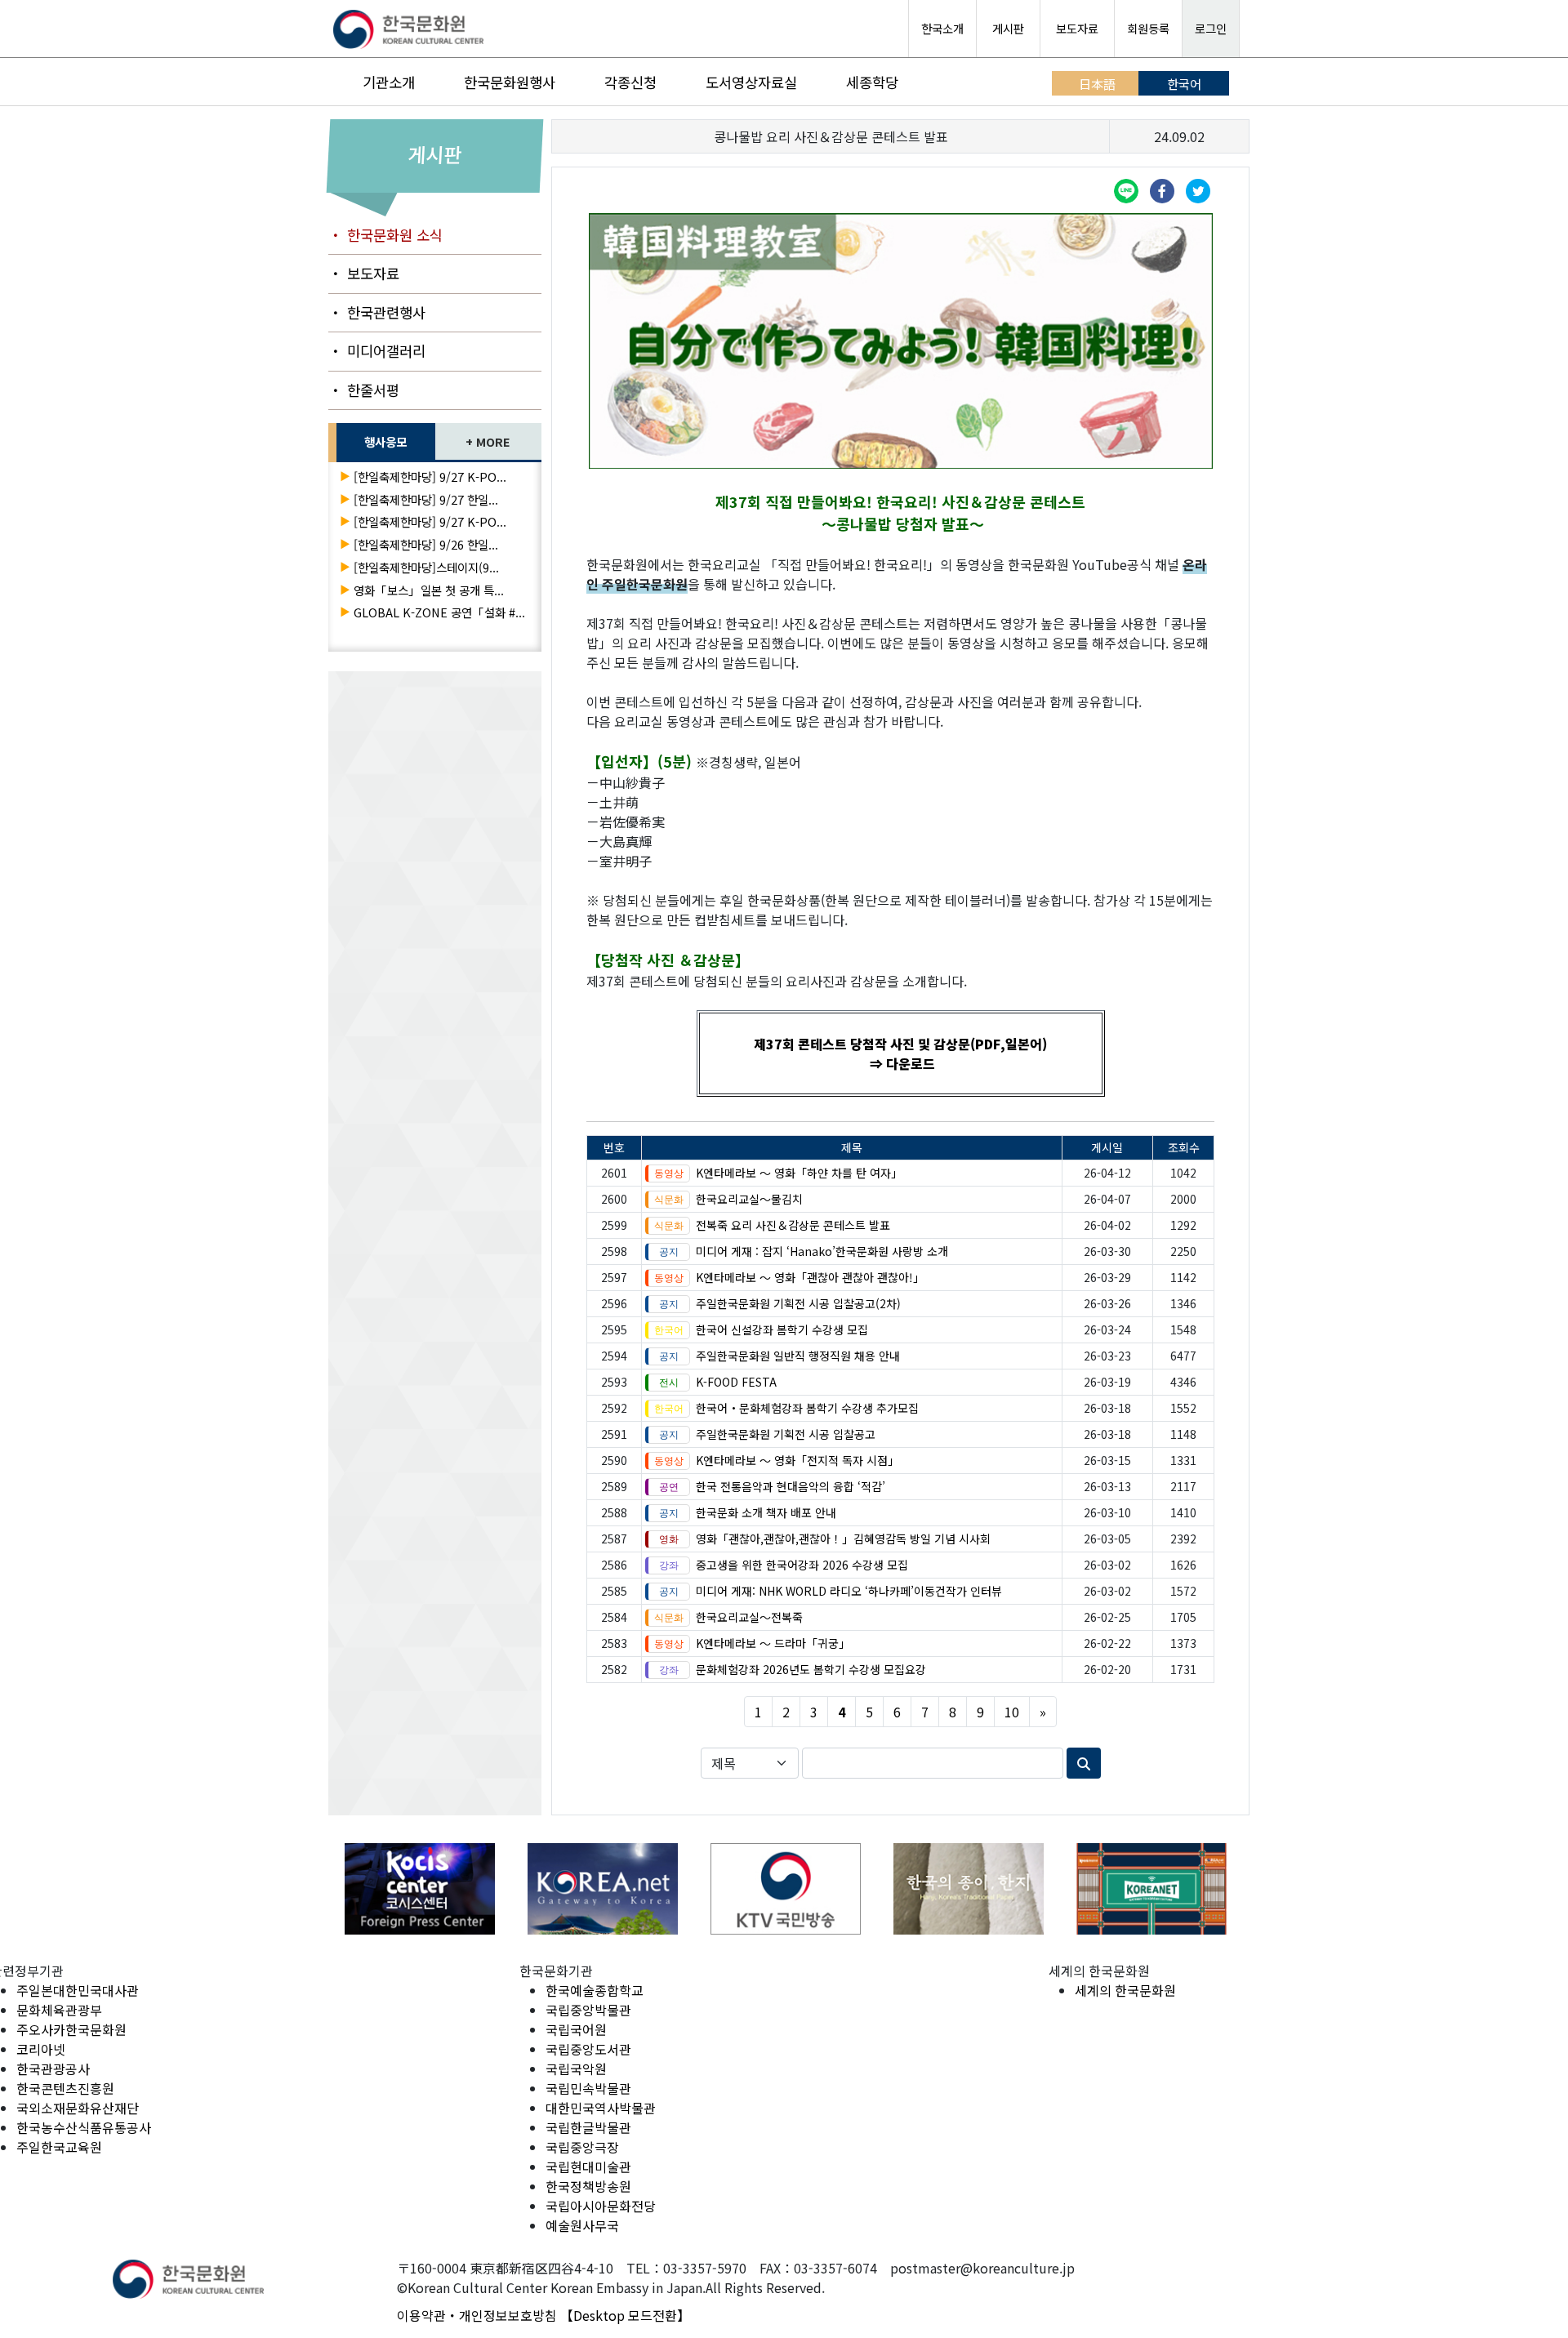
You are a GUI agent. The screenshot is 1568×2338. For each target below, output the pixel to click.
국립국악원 (576, 2069)
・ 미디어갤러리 (377, 351)
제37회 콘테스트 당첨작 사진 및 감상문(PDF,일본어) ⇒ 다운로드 (900, 1053)
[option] (420, 1888)
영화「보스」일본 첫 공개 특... (429, 590)
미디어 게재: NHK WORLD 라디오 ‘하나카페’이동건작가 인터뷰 (849, 1591)
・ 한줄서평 (364, 390)
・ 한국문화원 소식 (385, 235)
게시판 (1008, 28)
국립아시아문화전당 (601, 2206)
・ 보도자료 (364, 273)
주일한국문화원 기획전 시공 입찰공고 (786, 1434)
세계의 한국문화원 (1125, 1990)
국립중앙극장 (582, 2147)
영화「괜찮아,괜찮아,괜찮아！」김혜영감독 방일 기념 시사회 (843, 1539)
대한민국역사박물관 (601, 2108)
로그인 (1211, 28)
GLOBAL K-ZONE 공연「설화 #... (439, 612)
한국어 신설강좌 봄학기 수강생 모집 (782, 1329)
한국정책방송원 (588, 2186)
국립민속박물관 (588, 2088)
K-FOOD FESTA (736, 1382)
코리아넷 (41, 2049)
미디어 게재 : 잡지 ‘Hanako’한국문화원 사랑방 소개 (822, 1251)
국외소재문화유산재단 (78, 2108)
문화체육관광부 (59, 2010)
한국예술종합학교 (595, 1990)
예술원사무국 (582, 2225)
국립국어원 (576, 2029)
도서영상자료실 (751, 82)
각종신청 (630, 82)
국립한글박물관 (588, 2127)
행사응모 (385, 441)
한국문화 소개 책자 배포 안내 (766, 1512)
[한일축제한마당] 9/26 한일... (426, 544)
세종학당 (872, 82)
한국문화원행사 (510, 82)
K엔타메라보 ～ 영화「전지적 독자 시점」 (797, 1460)
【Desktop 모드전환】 (625, 2315)
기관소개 (389, 82)
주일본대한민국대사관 (78, 1990)
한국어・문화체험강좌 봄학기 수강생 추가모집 (807, 1408)
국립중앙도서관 (588, 2049)
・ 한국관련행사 (377, 312)
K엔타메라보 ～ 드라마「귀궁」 (773, 1643)
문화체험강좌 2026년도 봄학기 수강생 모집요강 (811, 1669)
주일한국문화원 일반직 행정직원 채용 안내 (798, 1356)
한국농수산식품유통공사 (84, 2127)
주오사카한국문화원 (71, 2029)
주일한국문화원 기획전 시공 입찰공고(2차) (798, 1303)
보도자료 (1077, 28)
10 (1012, 1712)
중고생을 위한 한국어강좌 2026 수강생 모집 (802, 1565)
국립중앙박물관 (588, 2010)
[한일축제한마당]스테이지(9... (426, 567)
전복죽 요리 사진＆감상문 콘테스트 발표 (793, 1225)
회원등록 (1148, 28)
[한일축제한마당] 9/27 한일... (426, 499)
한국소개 (942, 28)
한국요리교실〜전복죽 (749, 1617)
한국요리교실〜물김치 (749, 1199)
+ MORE (488, 441)
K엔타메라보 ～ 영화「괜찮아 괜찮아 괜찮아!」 (810, 1277)
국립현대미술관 (588, 2167)
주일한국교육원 (59, 2147)
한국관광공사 (53, 2069)
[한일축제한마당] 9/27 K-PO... (430, 477)
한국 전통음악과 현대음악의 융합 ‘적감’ (791, 1486)
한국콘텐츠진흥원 (65, 2088)
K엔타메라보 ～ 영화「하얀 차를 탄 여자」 (799, 1173)
